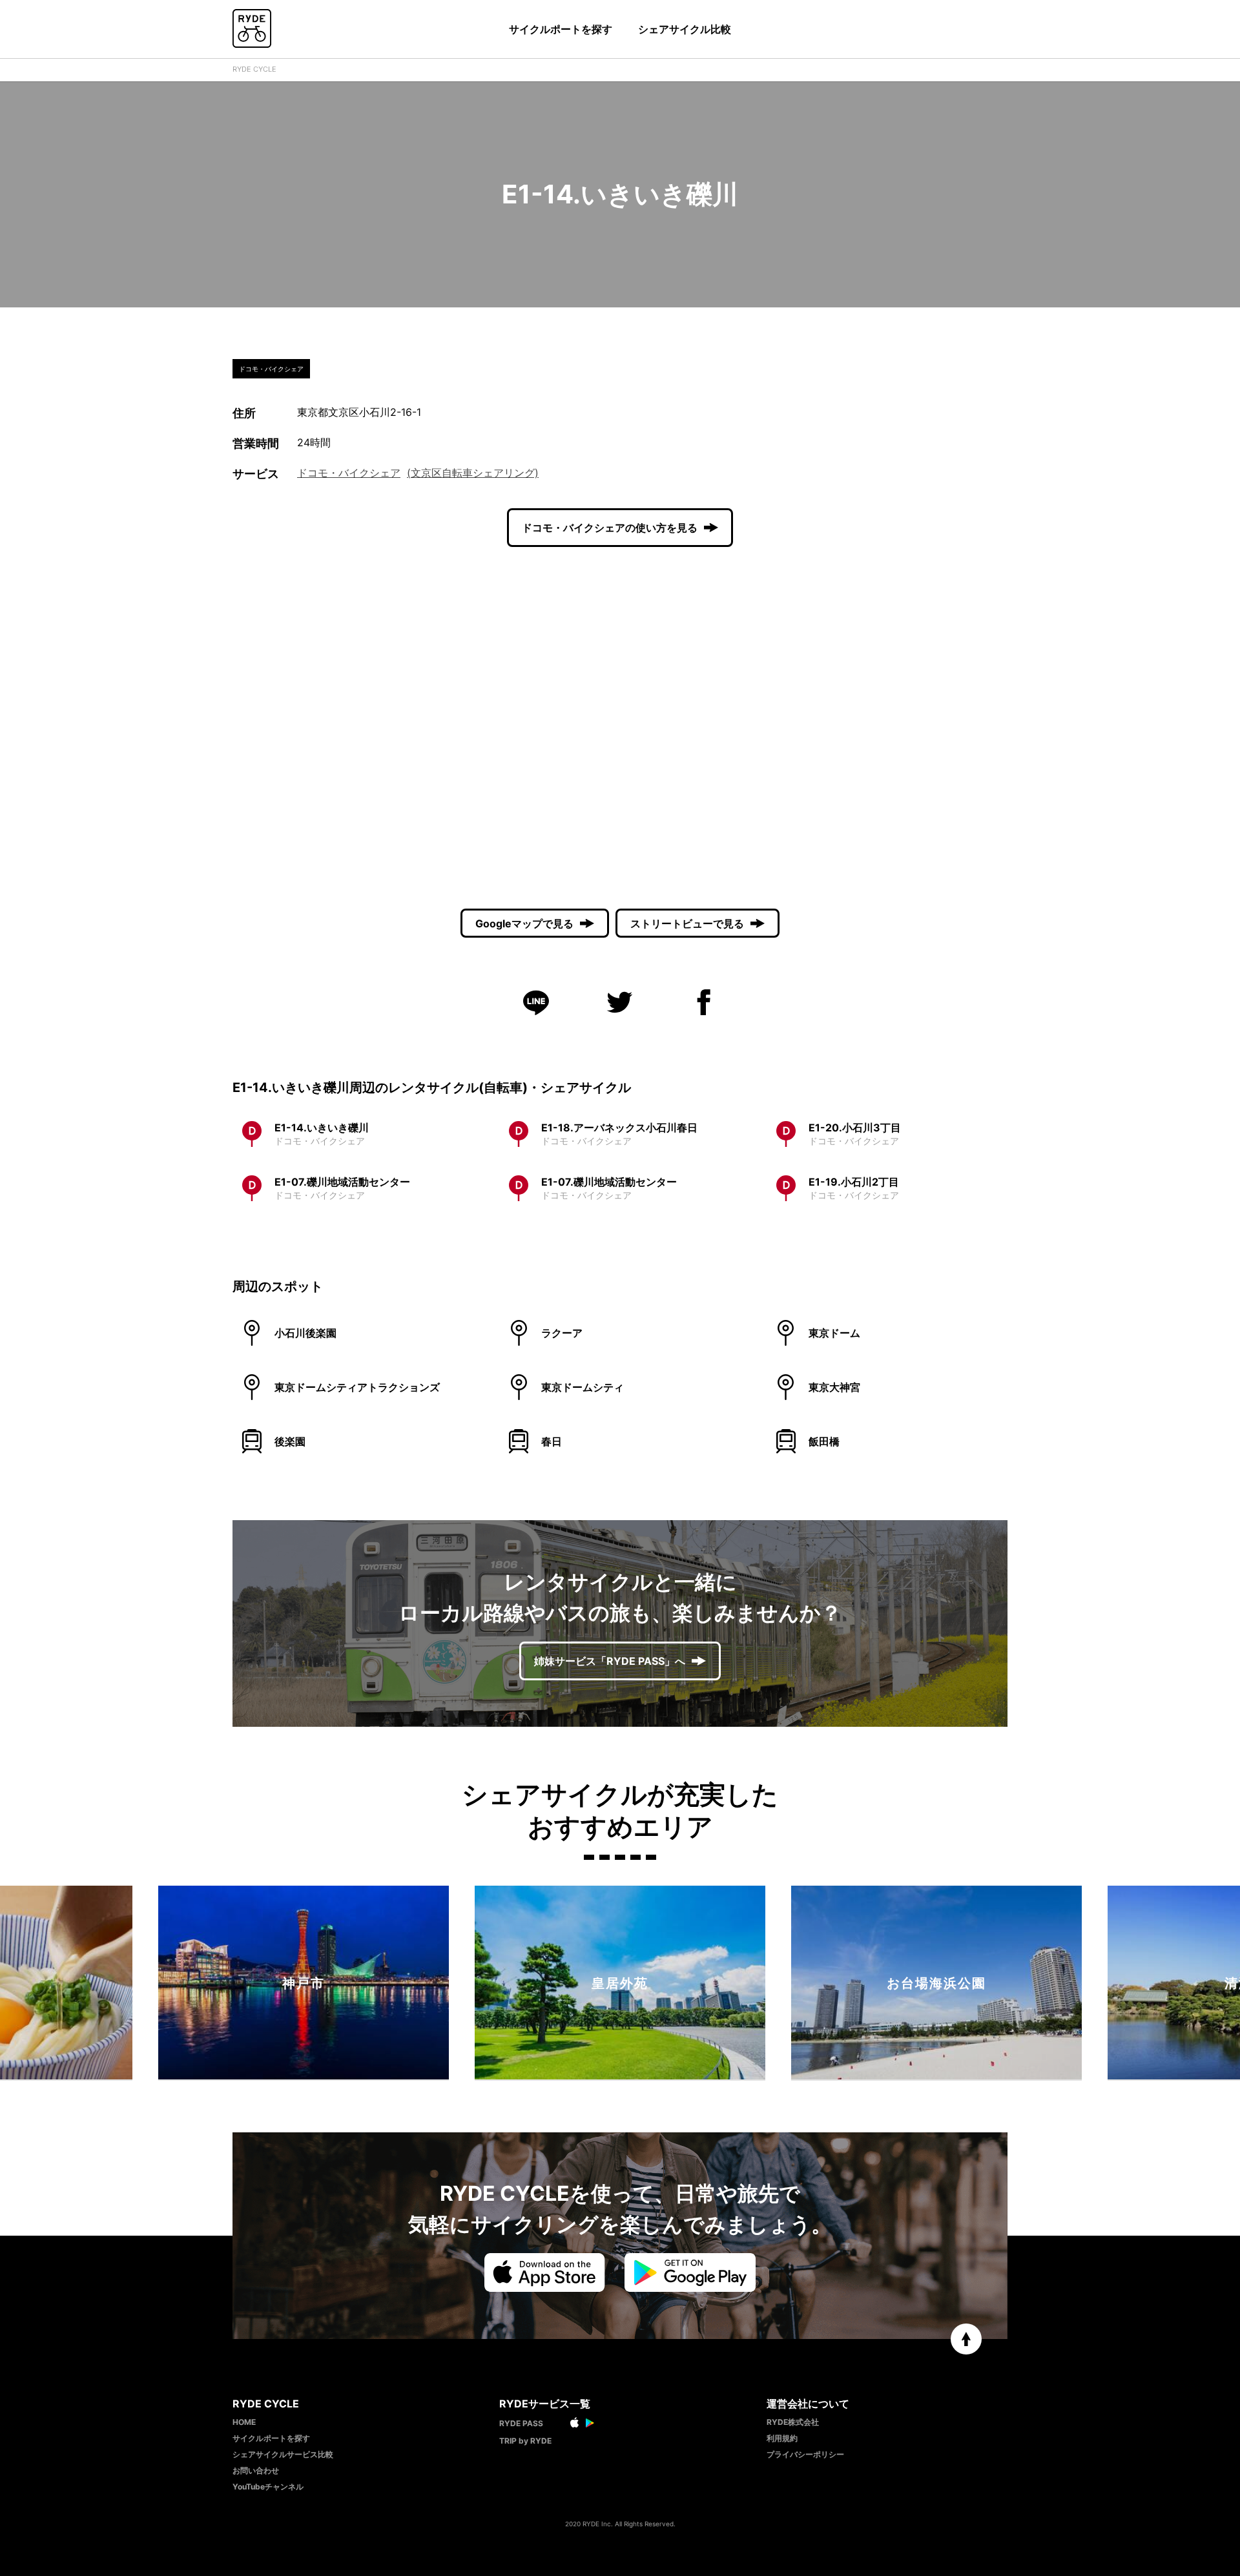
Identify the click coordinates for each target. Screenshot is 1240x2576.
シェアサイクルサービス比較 (283, 2454)
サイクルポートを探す (561, 29)
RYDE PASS (521, 2423)
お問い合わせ (256, 2470)
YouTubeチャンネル (268, 2487)
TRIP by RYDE (525, 2441)
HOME (244, 2422)
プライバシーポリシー (805, 2454)
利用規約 (782, 2438)
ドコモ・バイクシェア (349, 473)
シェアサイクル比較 (685, 29)
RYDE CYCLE (254, 69)
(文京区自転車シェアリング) (473, 473)
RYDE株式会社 (793, 2422)
